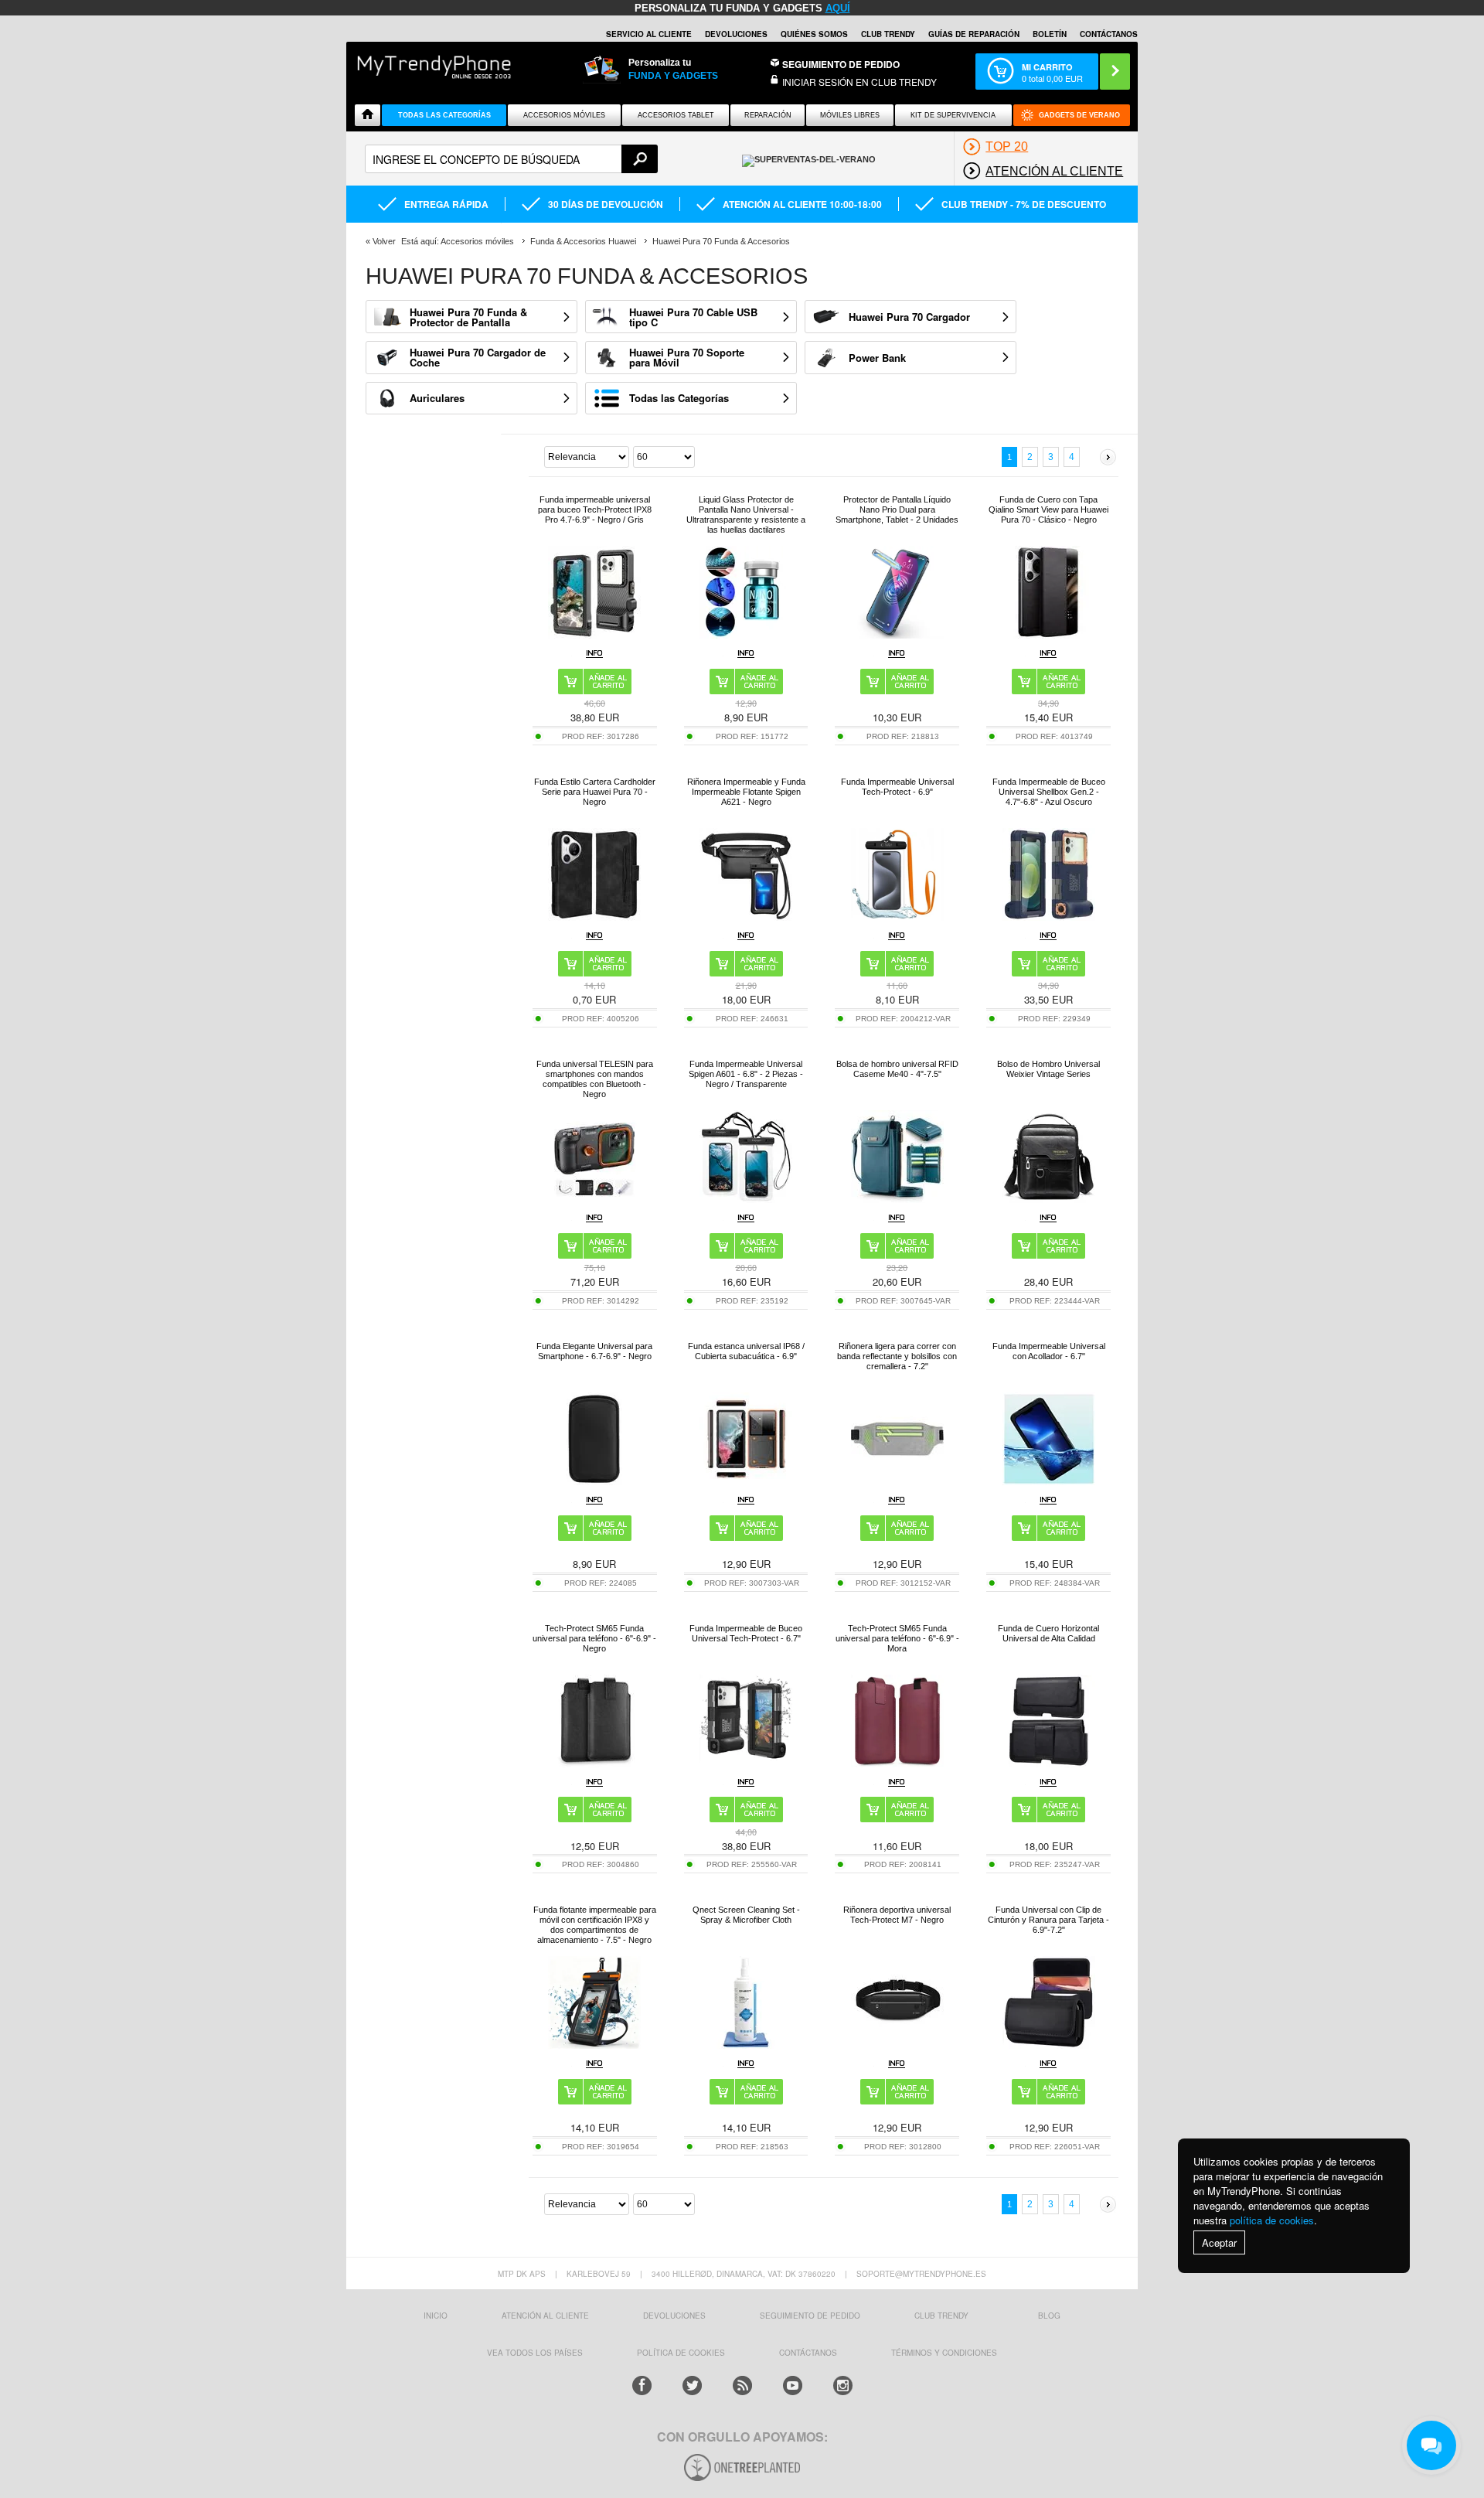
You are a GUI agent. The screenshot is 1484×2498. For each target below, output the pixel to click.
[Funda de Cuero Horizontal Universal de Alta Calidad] (1049, 1763)
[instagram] (843, 2386)
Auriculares (437, 398)
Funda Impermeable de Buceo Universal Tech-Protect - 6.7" (746, 1633)
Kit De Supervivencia (953, 115)
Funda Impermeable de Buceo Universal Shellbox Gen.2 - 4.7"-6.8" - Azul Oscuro (1049, 792)
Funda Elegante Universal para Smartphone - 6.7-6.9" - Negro (594, 1351)
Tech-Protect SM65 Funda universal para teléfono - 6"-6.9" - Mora (897, 1638)
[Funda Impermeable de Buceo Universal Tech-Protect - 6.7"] (746, 1763)
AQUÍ (838, 8)
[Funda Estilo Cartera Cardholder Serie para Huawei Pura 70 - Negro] (594, 917)
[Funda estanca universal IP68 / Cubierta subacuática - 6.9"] (746, 1481)
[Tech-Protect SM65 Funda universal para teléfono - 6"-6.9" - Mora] (897, 1763)
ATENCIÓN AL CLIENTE (545, 2316)
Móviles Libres (850, 115)
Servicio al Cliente (649, 34)
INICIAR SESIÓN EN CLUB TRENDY (859, 82)
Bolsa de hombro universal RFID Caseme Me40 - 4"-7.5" (897, 1069)
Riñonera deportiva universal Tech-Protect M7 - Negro (897, 1915)
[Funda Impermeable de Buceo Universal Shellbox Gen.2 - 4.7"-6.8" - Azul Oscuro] (1049, 917)
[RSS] (742, 2386)
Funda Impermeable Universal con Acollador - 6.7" (1049, 1351)
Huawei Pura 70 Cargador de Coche (478, 357)
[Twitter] (692, 2386)
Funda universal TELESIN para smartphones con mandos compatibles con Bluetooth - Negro (595, 1079)
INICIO (436, 2316)
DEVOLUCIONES (736, 34)
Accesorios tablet (676, 115)
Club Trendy (888, 34)
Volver (384, 241)
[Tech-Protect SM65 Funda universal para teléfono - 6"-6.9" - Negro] (594, 1763)
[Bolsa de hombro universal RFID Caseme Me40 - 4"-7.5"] (897, 1199)
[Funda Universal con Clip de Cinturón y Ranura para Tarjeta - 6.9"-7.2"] (1049, 2045)
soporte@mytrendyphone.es (921, 2274)
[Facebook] (642, 2386)
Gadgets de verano (1079, 115)
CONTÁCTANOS (1109, 34)
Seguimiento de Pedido (841, 64)
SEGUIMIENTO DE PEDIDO (810, 2316)
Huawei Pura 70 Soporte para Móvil (687, 357)
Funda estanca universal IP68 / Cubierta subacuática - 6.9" (746, 1351)
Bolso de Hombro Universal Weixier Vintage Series (1048, 1069)
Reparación (768, 115)
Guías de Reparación (974, 34)
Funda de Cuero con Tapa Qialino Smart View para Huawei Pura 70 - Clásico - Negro (1048, 509)
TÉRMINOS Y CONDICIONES (944, 2353)
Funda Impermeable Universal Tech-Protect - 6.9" (897, 787)
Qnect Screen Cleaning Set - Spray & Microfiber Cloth (746, 1915)
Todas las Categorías (679, 398)
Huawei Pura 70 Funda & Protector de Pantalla (468, 317)
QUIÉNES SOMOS (814, 34)
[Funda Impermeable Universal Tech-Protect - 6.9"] (897, 917)
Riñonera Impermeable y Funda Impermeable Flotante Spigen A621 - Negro (746, 792)
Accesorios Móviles (564, 115)
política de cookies (1272, 2220)
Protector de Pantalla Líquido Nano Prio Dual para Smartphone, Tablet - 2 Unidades (897, 509)
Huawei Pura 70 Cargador (909, 317)
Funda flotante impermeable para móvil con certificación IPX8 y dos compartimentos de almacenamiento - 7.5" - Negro (595, 1925)
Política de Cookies (681, 2353)
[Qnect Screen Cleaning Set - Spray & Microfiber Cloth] (746, 2045)
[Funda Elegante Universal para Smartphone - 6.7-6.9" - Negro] (594, 1481)
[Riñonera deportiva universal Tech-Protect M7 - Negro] (897, 2045)
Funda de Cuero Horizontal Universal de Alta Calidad (1048, 1633)
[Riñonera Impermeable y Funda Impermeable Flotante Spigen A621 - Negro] (746, 917)
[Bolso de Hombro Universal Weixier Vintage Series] (1049, 1199)
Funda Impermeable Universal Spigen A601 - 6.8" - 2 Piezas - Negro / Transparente (746, 1074)
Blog (1049, 2316)
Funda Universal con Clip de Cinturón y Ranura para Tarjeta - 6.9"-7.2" (1048, 1920)
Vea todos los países (535, 2353)
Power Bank (877, 358)
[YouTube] (793, 2386)
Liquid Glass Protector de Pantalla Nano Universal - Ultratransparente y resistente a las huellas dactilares (746, 515)
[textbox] (511, 159)
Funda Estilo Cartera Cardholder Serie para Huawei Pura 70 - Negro (595, 792)
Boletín (1050, 34)
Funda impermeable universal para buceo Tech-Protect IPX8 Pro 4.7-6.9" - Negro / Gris (595, 509)
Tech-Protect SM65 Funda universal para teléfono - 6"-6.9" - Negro (594, 1638)
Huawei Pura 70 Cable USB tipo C (693, 317)
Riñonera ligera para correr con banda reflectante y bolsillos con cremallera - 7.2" (897, 1356)
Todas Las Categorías (444, 115)
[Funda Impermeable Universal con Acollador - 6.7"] (1049, 1481)
